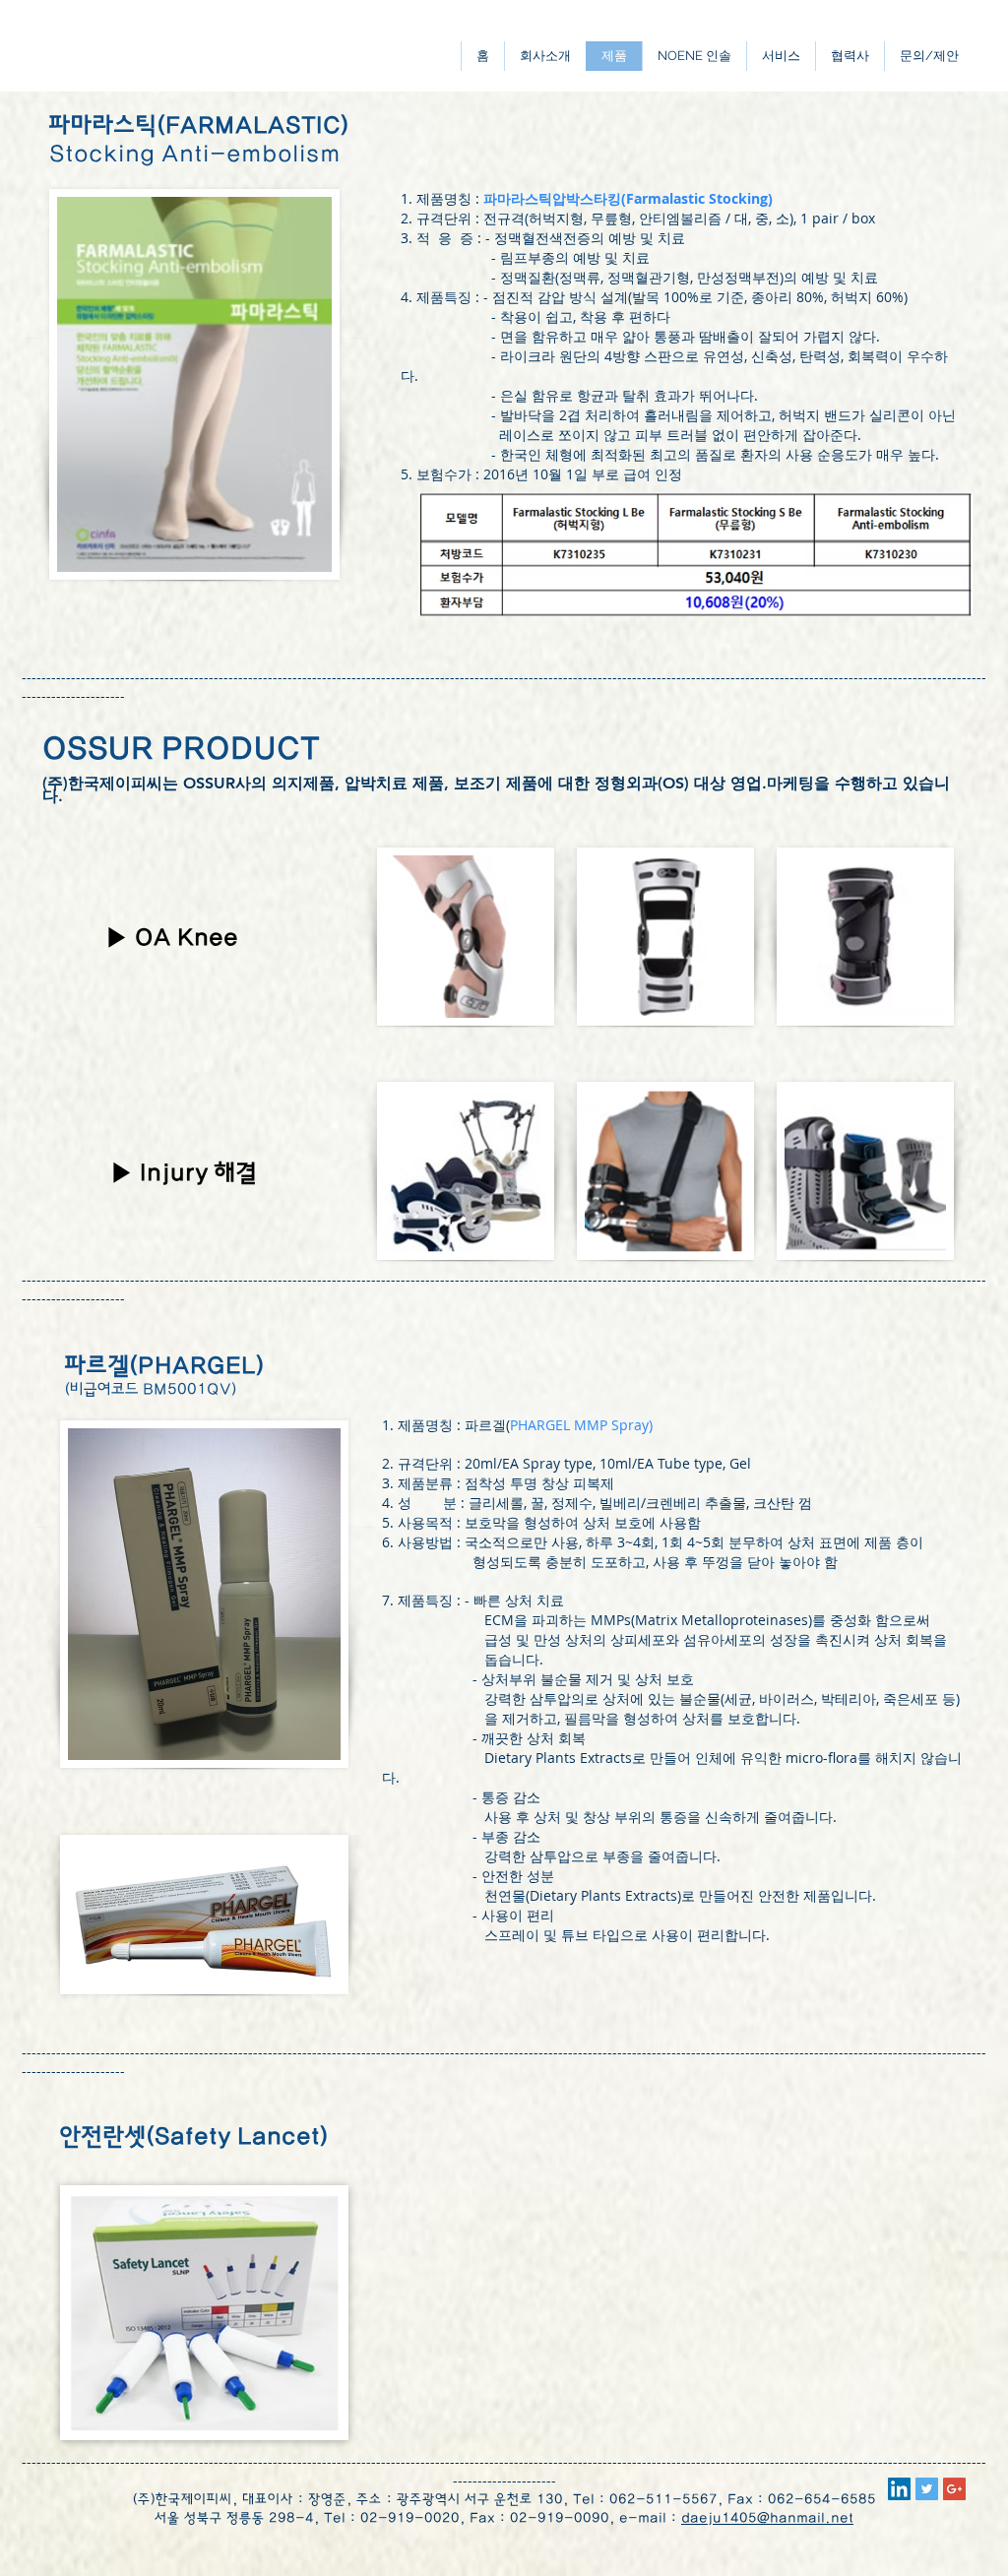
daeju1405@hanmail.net (767, 2518)
